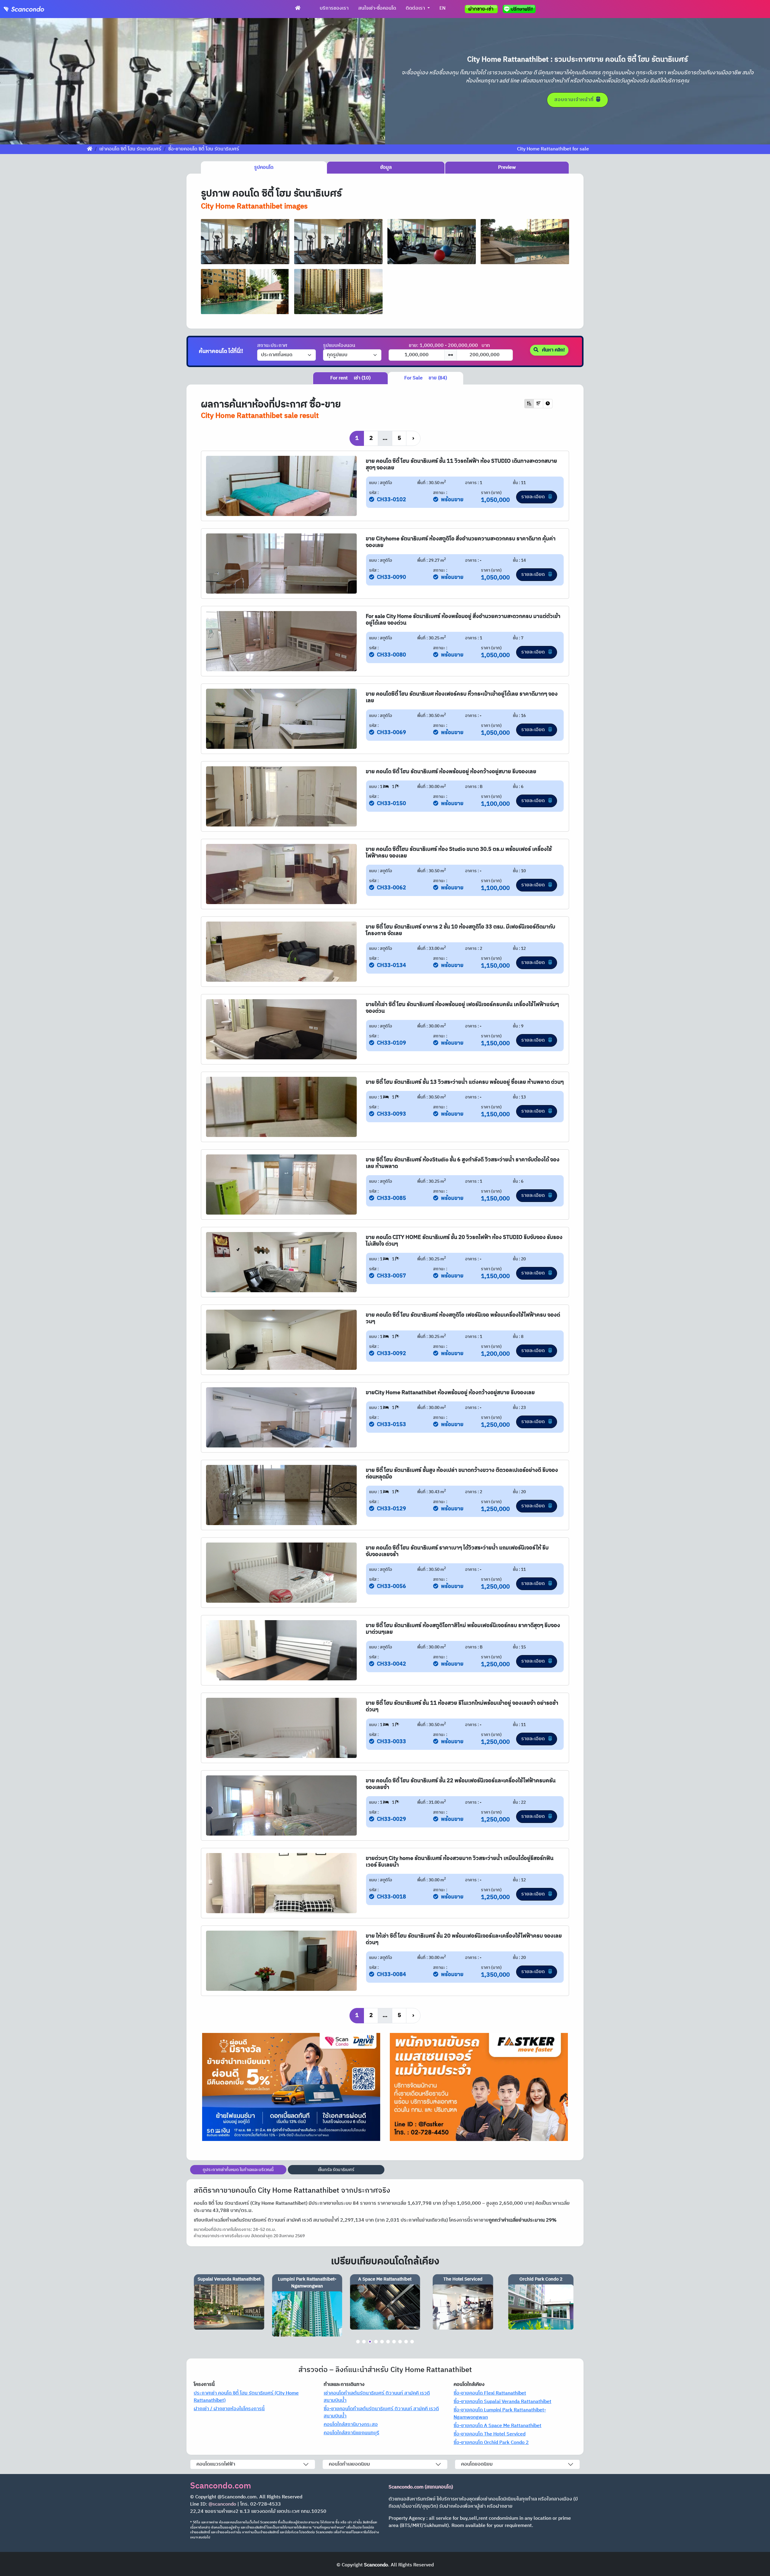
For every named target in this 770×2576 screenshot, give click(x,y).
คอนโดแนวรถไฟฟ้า (216, 2464)
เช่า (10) (350, 378)
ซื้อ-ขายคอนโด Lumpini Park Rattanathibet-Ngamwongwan (500, 2414)
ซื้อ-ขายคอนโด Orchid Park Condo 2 (491, 2443)
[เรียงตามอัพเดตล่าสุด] (548, 404)
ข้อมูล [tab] (386, 167)
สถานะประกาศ (272, 346)
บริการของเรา (334, 8)
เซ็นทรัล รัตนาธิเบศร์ (336, 2170)
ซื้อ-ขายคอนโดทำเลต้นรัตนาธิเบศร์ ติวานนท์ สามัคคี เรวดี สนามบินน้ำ (381, 2412)
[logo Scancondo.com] (35, 9)
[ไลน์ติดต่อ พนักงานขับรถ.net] (520, 9)
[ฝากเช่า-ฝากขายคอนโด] (481, 9)
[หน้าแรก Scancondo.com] (298, 8)
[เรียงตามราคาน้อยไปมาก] (529, 404)
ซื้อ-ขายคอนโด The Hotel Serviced (490, 2434)
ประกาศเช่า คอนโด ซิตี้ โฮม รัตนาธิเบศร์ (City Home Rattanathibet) (246, 2397)
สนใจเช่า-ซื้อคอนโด (377, 8)
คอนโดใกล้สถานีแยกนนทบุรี (351, 2433)
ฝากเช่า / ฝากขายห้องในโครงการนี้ (229, 2409)
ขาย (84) (426, 378)
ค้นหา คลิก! (553, 350)
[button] (29, 81)
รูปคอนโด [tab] (264, 167)
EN (442, 8)
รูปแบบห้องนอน (339, 346)
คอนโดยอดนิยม (477, 2464)
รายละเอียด (534, 497)
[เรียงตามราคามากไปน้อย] (538, 404)
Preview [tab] (507, 167)
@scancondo (222, 2504)
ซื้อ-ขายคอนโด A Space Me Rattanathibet (497, 2426)
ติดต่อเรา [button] (416, 8)
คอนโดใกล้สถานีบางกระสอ (351, 2425)
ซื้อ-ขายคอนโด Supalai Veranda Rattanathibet (502, 2402)
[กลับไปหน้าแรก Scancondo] (90, 149)
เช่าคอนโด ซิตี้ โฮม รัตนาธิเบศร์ (130, 149)
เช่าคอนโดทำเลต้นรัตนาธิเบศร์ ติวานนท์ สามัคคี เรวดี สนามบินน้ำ (377, 2397)
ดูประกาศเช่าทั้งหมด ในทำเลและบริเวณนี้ (238, 2170)
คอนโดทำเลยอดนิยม (349, 2464)
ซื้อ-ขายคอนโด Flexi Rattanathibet (490, 2393)
